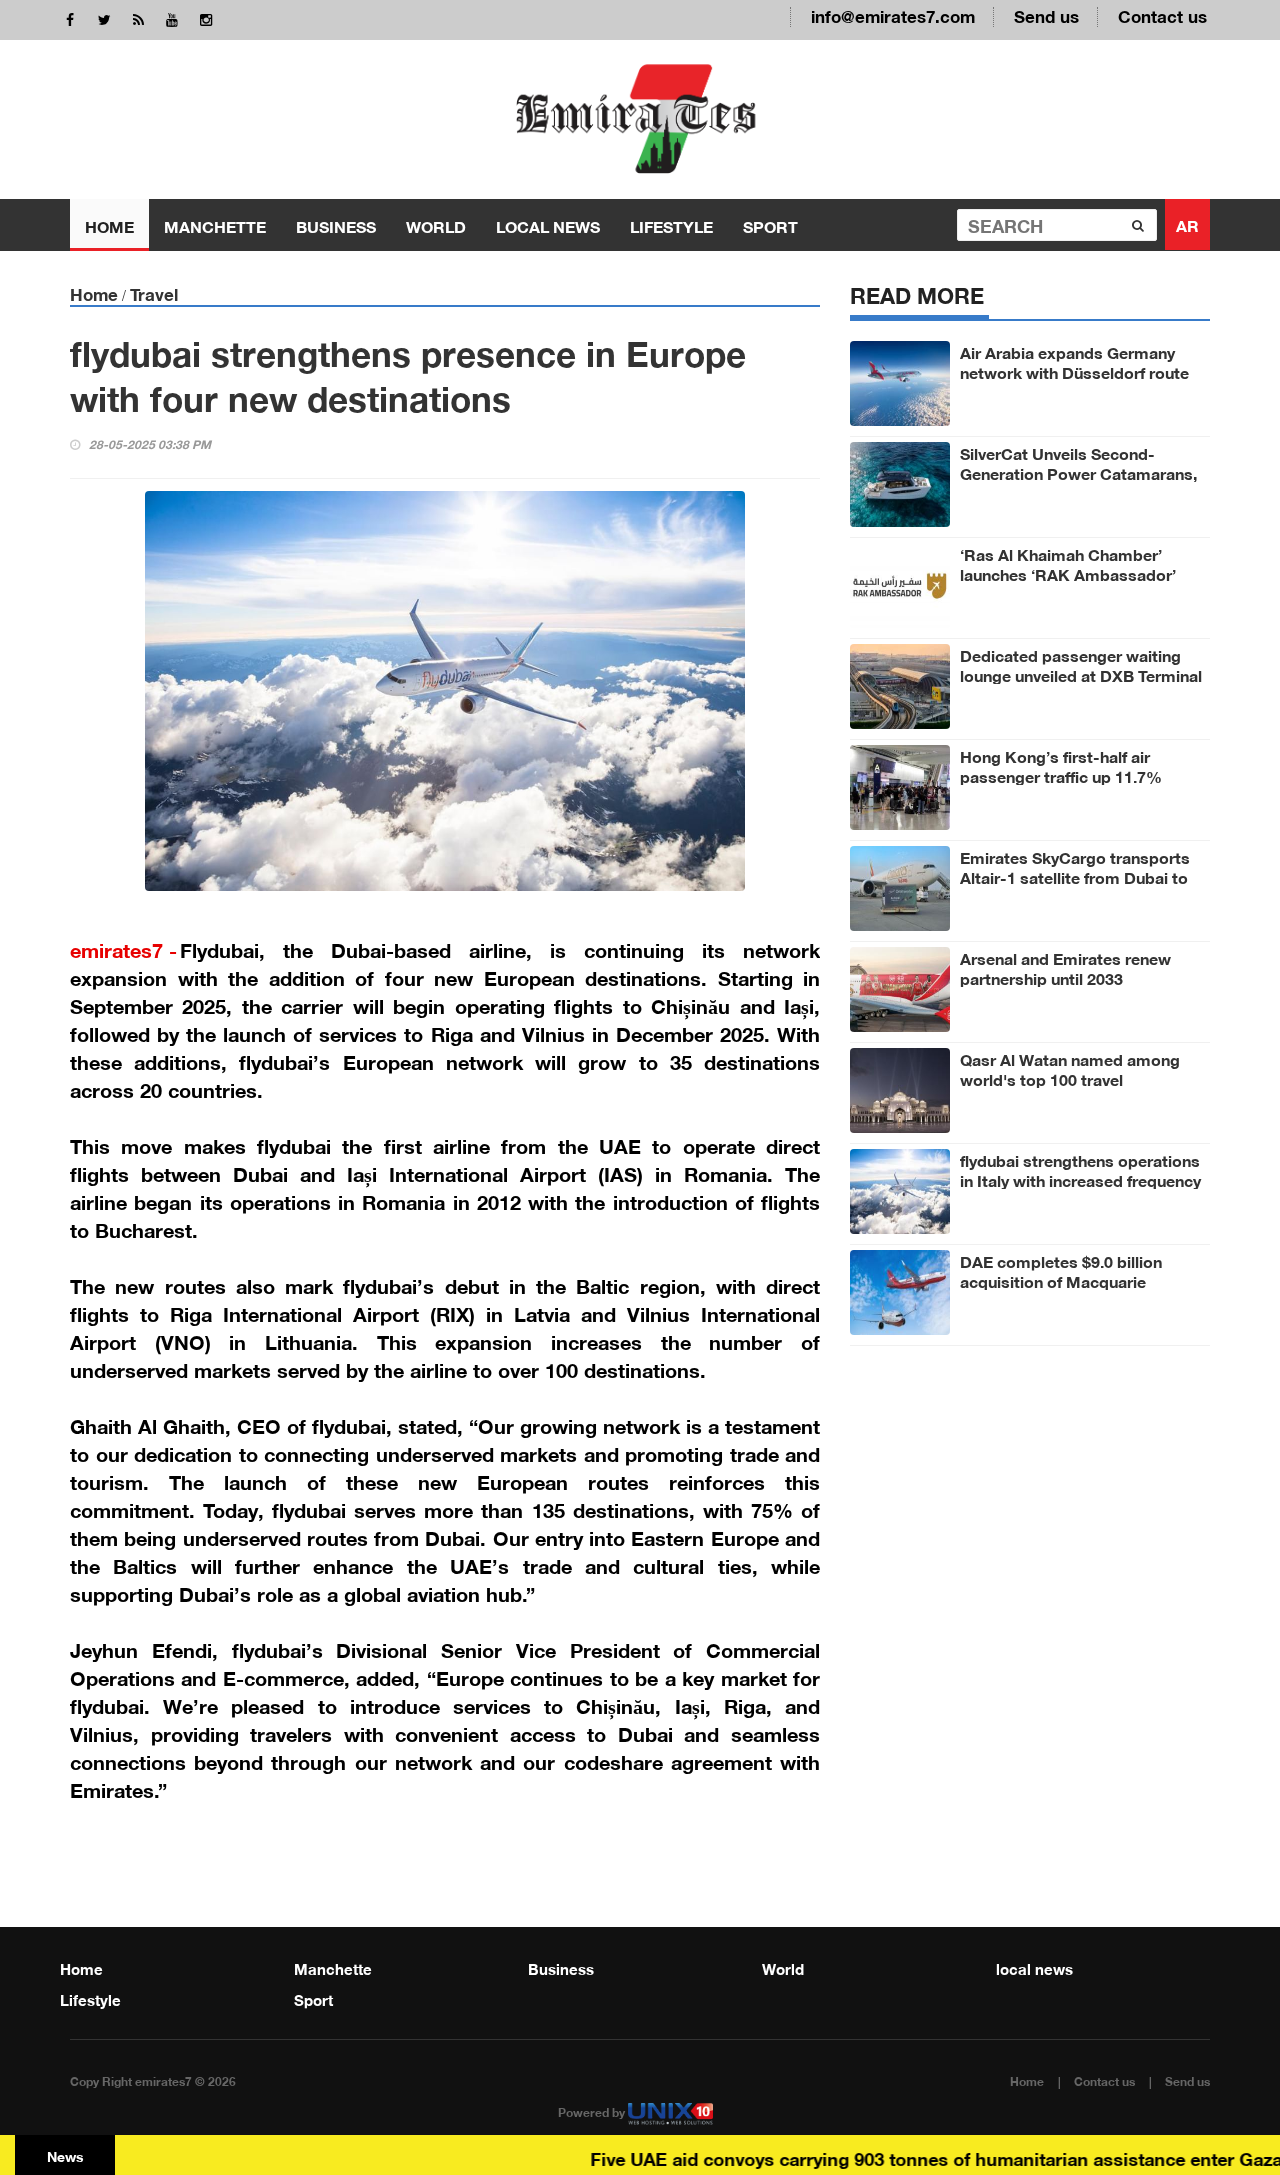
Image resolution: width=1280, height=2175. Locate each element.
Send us (1046, 14)
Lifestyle (671, 224)
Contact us (1162, 14)
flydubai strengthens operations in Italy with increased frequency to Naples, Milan (1080, 1179)
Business (336, 224)
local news (548, 224)
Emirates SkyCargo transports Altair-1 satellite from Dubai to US (1075, 876)
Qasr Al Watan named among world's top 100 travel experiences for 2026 (1070, 1078)
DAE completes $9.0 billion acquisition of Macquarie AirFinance (1061, 1280)
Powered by (593, 2111)
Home (109, 224)
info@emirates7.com (893, 14)
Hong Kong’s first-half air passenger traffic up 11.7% (1061, 765)
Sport (770, 224)
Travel (154, 292)
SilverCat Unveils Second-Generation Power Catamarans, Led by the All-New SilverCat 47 (1078, 472)
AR (1187, 223)
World (436, 224)
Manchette (215, 224)
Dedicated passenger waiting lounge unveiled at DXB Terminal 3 (1081, 674)
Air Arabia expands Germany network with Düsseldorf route (1074, 361)
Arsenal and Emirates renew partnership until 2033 (1065, 967)
